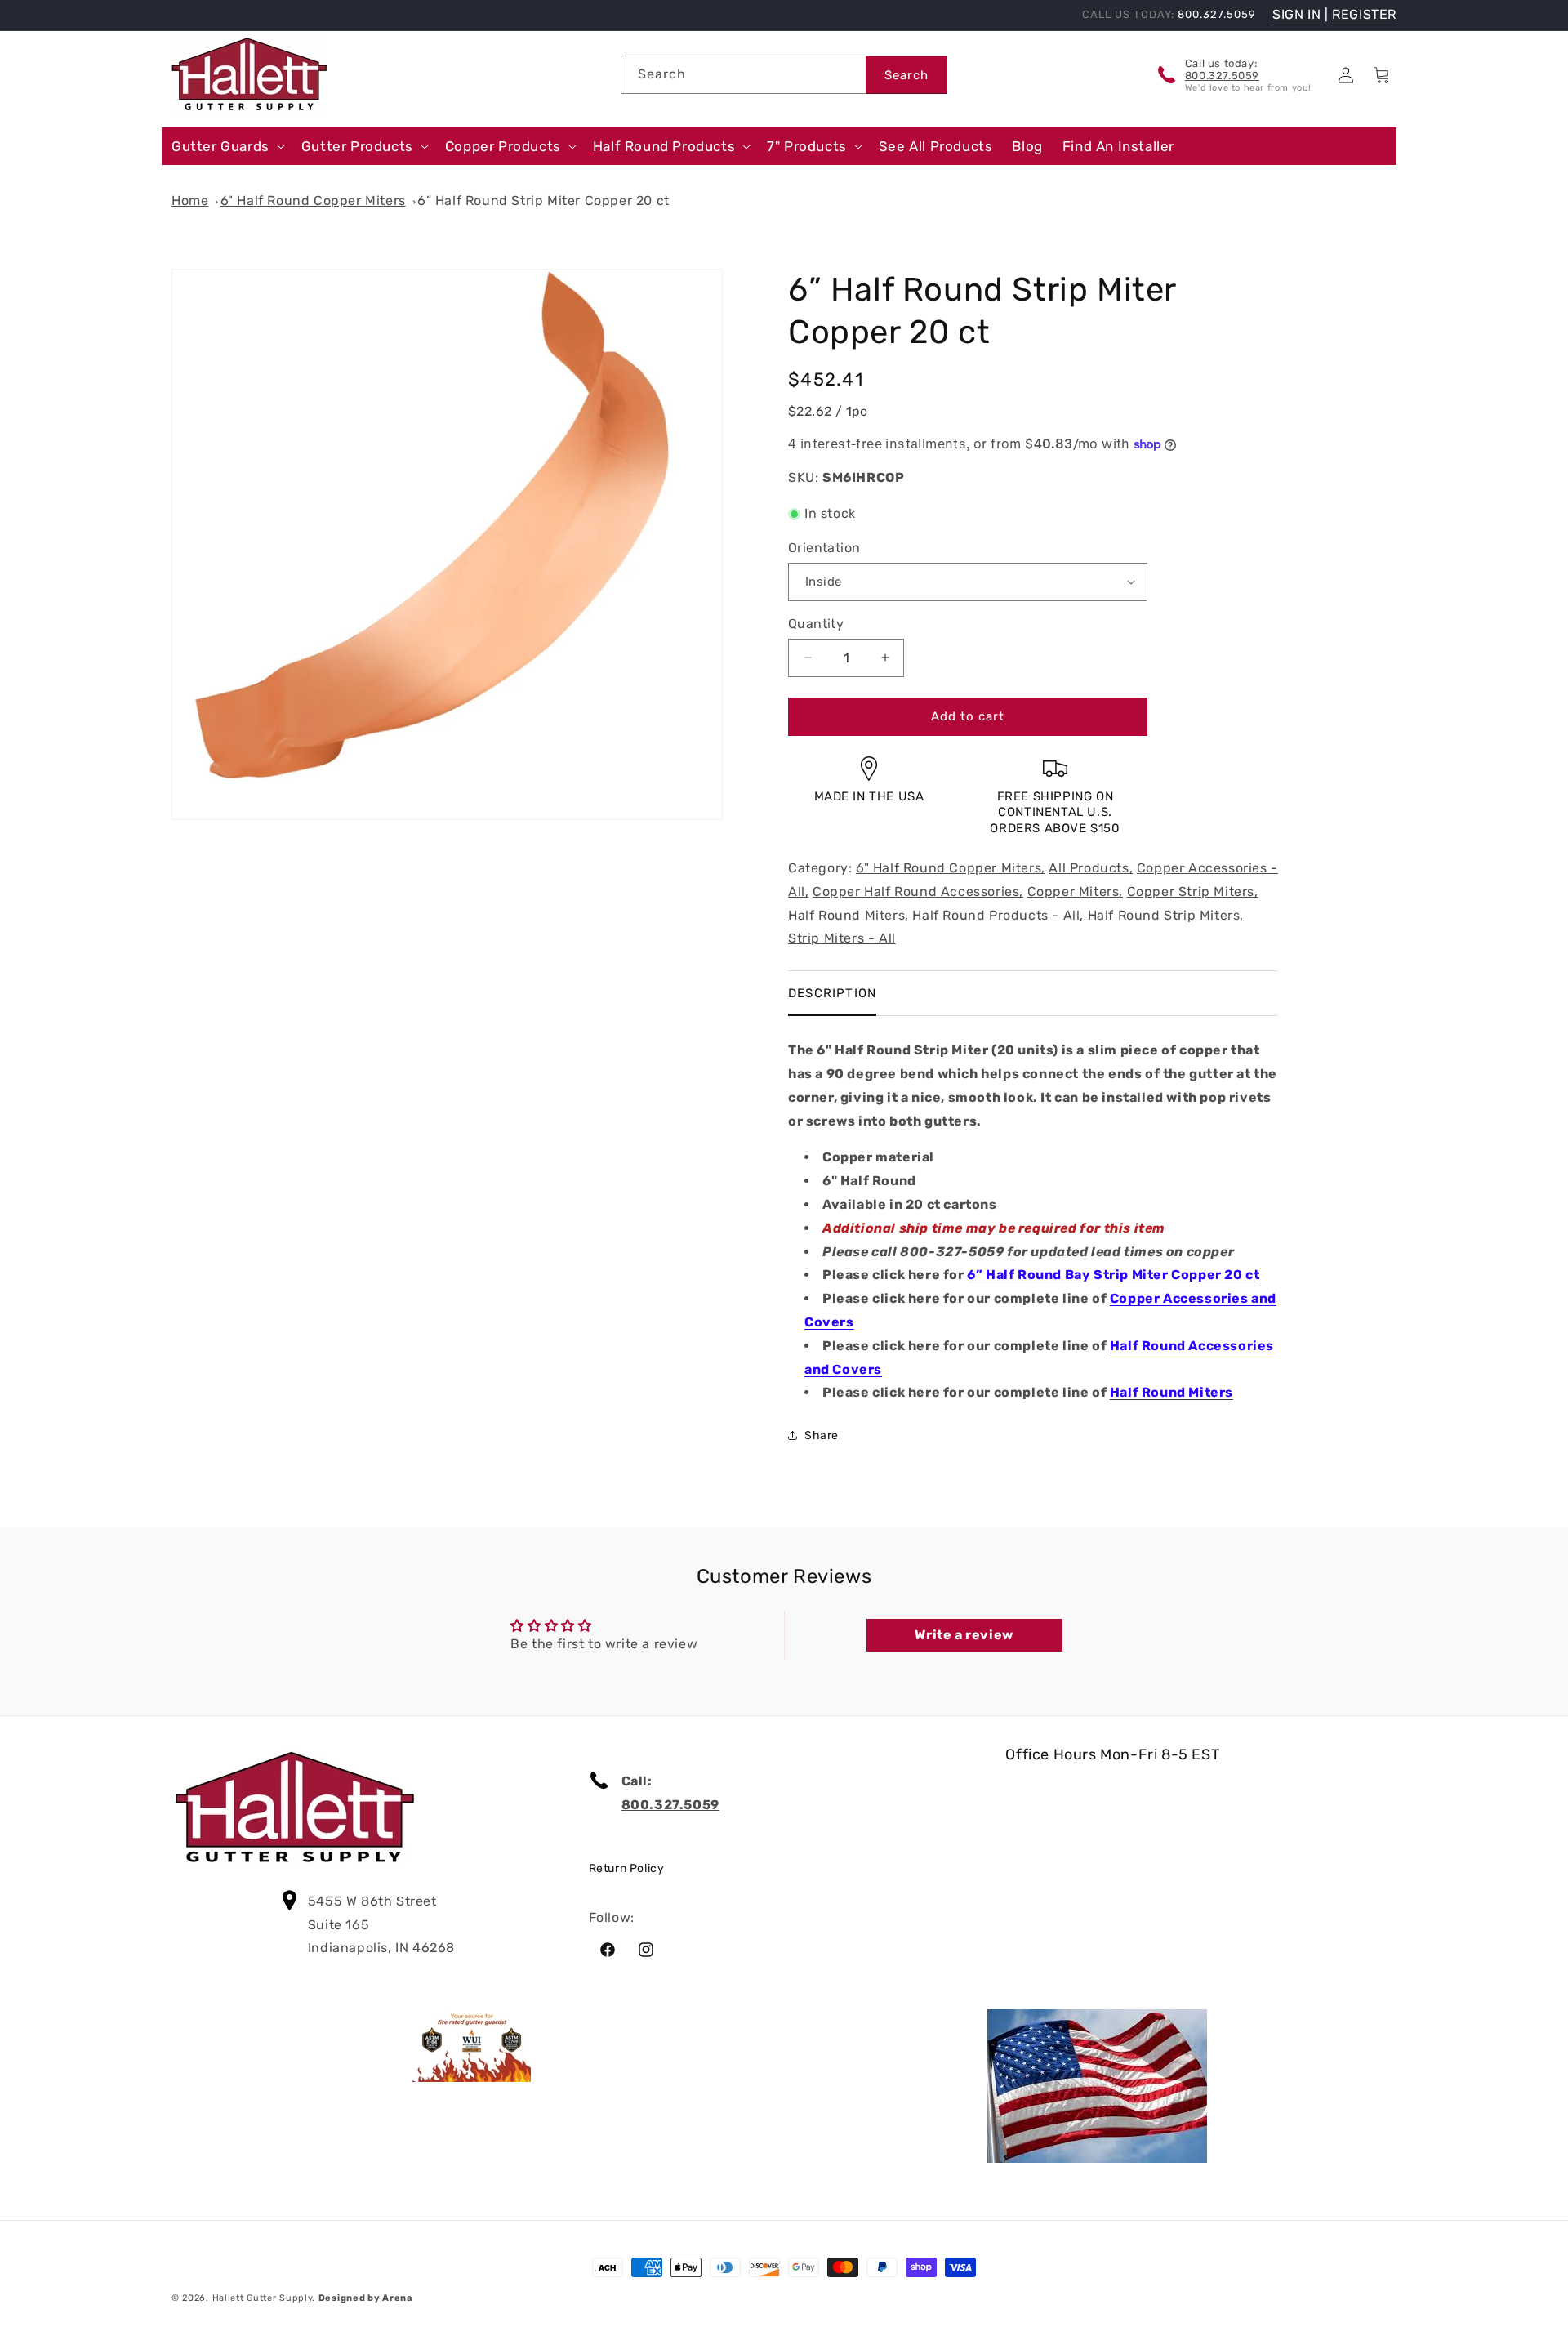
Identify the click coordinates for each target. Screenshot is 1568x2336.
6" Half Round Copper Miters (313, 201)
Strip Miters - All (842, 939)
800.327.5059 (1222, 76)
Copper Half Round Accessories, (918, 892)
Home (190, 201)
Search (906, 75)
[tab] (832, 993)
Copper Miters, (1075, 892)
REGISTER (1364, 14)
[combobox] (743, 75)
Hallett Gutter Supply (263, 2298)
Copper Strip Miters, (1193, 892)
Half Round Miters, (849, 915)
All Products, (1091, 868)
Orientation (824, 548)
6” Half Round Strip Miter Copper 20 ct (543, 201)
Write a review (964, 1635)
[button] (227, 146)
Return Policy (627, 1868)
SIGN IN (1296, 14)
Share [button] (822, 1435)
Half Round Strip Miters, (1166, 915)
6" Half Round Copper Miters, (951, 868)
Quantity (816, 624)
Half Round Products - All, (998, 915)
